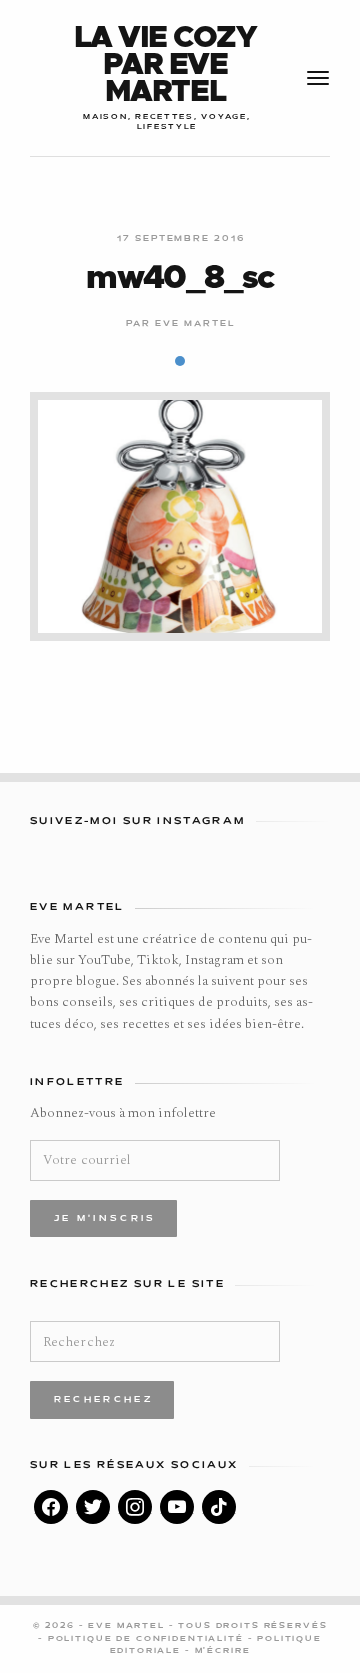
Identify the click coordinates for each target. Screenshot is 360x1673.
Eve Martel (195, 324)
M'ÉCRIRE (223, 1651)
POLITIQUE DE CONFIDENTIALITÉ (148, 1639)
